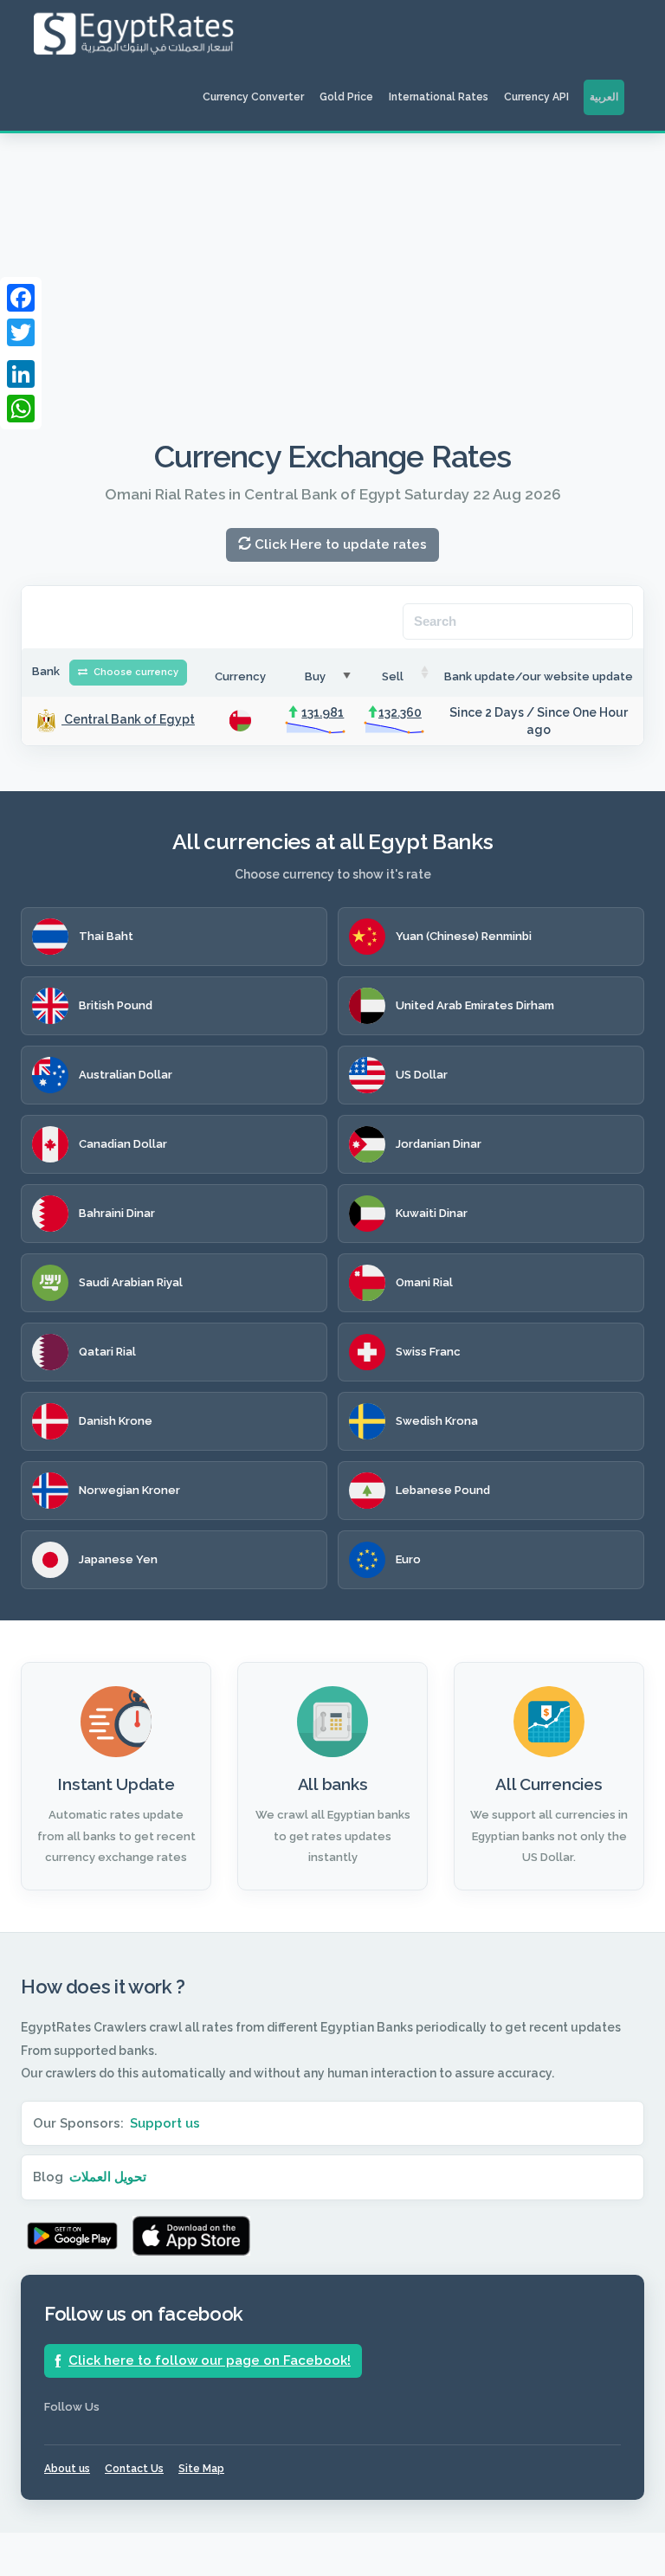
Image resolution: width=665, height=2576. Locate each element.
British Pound (116, 1005)
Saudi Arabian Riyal (131, 1282)
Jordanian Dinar (439, 1144)
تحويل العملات (108, 2177)
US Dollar (422, 1075)
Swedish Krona (437, 1421)
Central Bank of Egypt (128, 719)
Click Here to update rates (339, 544)
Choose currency (135, 672)
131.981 (323, 712)
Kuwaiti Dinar (432, 1213)
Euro (408, 1559)
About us (67, 2469)
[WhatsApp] (21, 409)
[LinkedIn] (21, 374)
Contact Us (134, 2469)
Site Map (201, 2469)
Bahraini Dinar (117, 1213)
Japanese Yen (118, 1559)
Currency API (536, 97)
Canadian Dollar (123, 1144)
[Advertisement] (332, 263)
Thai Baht (106, 936)
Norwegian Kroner (129, 1490)
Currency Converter (253, 97)
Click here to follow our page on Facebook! (210, 2360)
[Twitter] (21, 332)
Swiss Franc (428, 1352)
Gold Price (346, 97)
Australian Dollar (126, 1075)
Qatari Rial (107, 1352)
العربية (604, 97)
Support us (165, 2123)
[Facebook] (21, 298)
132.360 (400, 712)
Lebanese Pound (443, 1490)
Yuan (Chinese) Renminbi (464, 936)
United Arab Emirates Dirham (475, 1005)
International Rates (439, 97)
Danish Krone (116, 1421)
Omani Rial (424, 1282)
